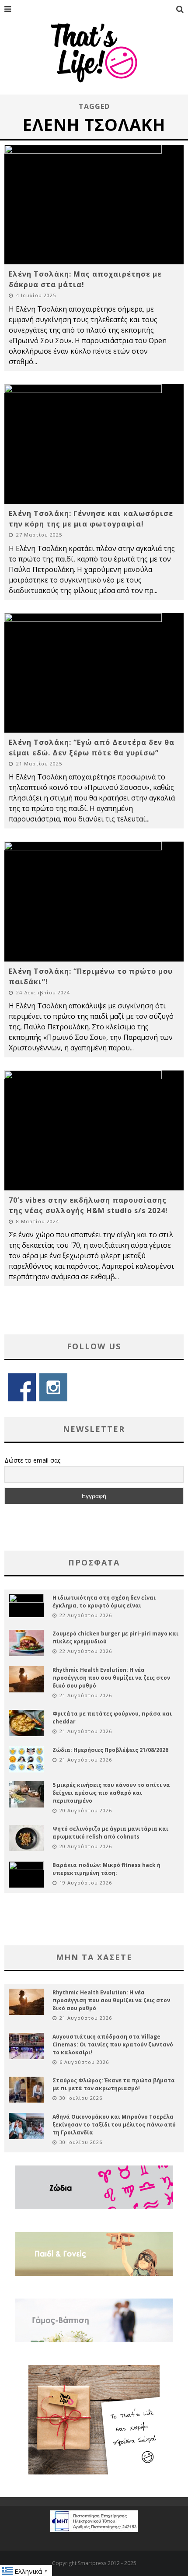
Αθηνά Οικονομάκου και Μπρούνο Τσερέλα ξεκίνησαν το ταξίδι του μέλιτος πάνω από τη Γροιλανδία (114, 2125)
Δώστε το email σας (32, 1460)
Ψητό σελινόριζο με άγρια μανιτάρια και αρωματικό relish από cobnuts (110, 1833)
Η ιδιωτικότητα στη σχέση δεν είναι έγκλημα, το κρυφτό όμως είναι (104, 1602)
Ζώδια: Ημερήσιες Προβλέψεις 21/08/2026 (110, 1750)
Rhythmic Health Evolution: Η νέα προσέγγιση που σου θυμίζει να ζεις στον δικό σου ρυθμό (111, 1678)
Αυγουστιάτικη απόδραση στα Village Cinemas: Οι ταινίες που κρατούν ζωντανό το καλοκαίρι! (113, 2044)
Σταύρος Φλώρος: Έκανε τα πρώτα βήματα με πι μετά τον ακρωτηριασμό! (114, 2084)
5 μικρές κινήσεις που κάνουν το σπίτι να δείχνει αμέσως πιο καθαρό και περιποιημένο (111, 1793)
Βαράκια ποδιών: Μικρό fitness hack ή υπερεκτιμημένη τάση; (106, 1869)
